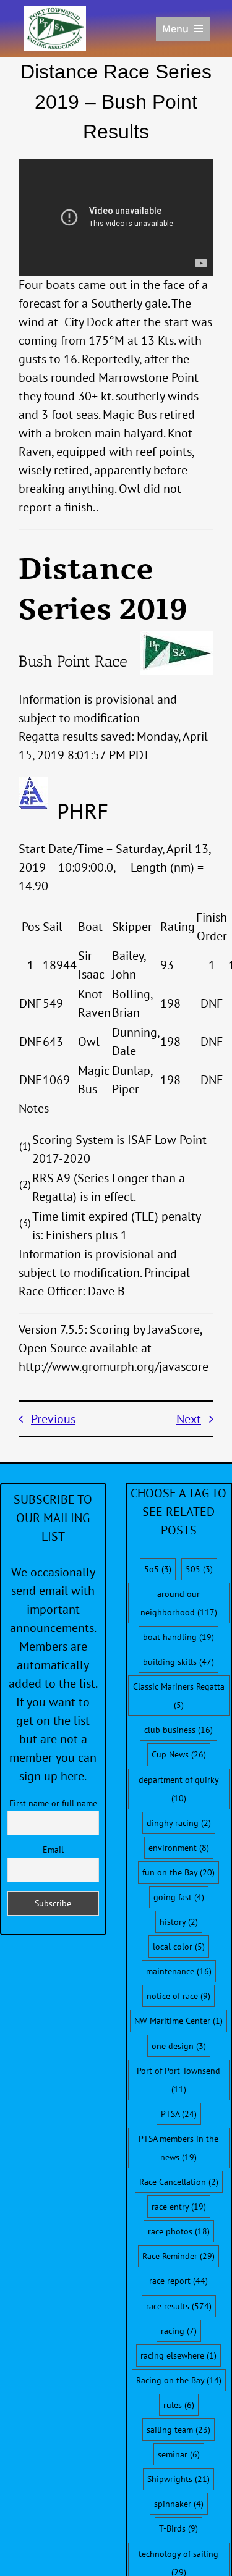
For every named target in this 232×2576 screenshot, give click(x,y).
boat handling (178, 1637)
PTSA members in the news (178, 2148)
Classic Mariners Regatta (179, 1696)
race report (178, 2281)
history (179, 1922)
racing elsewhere (178, 2355)
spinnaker (179, 2504)
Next (189, 1419)
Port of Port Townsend (178, 2080)
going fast (179, 1897)
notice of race (178, 1996)
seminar (179, 2454)
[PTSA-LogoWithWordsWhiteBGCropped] (55, 12)
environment (179, 1848)
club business (178, 1730)
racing (179, 2331)
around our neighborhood (179, 1603)
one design (179, 2046)
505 (199, 1569)
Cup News (179, 1754)
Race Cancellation (179, 2182)
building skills (178, 1662)
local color (179, 1947)
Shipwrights (178, 2479)
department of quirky (178, 1789)
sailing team (178, 2430)
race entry (179, 2207)
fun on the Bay (178, 1872)
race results (179, 2306)
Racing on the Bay (179, 2380)
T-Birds (178, 2528)
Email (53, 1850)
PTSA (179, 2114)
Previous (53, 1419)
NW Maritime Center (178, 2021)
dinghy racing (179, 1823)
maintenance (179, 1971)
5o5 (158, 1569)
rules (179, 2405)
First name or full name (53, 1803)
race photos (179, 2231)
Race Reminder (178, 2256)
